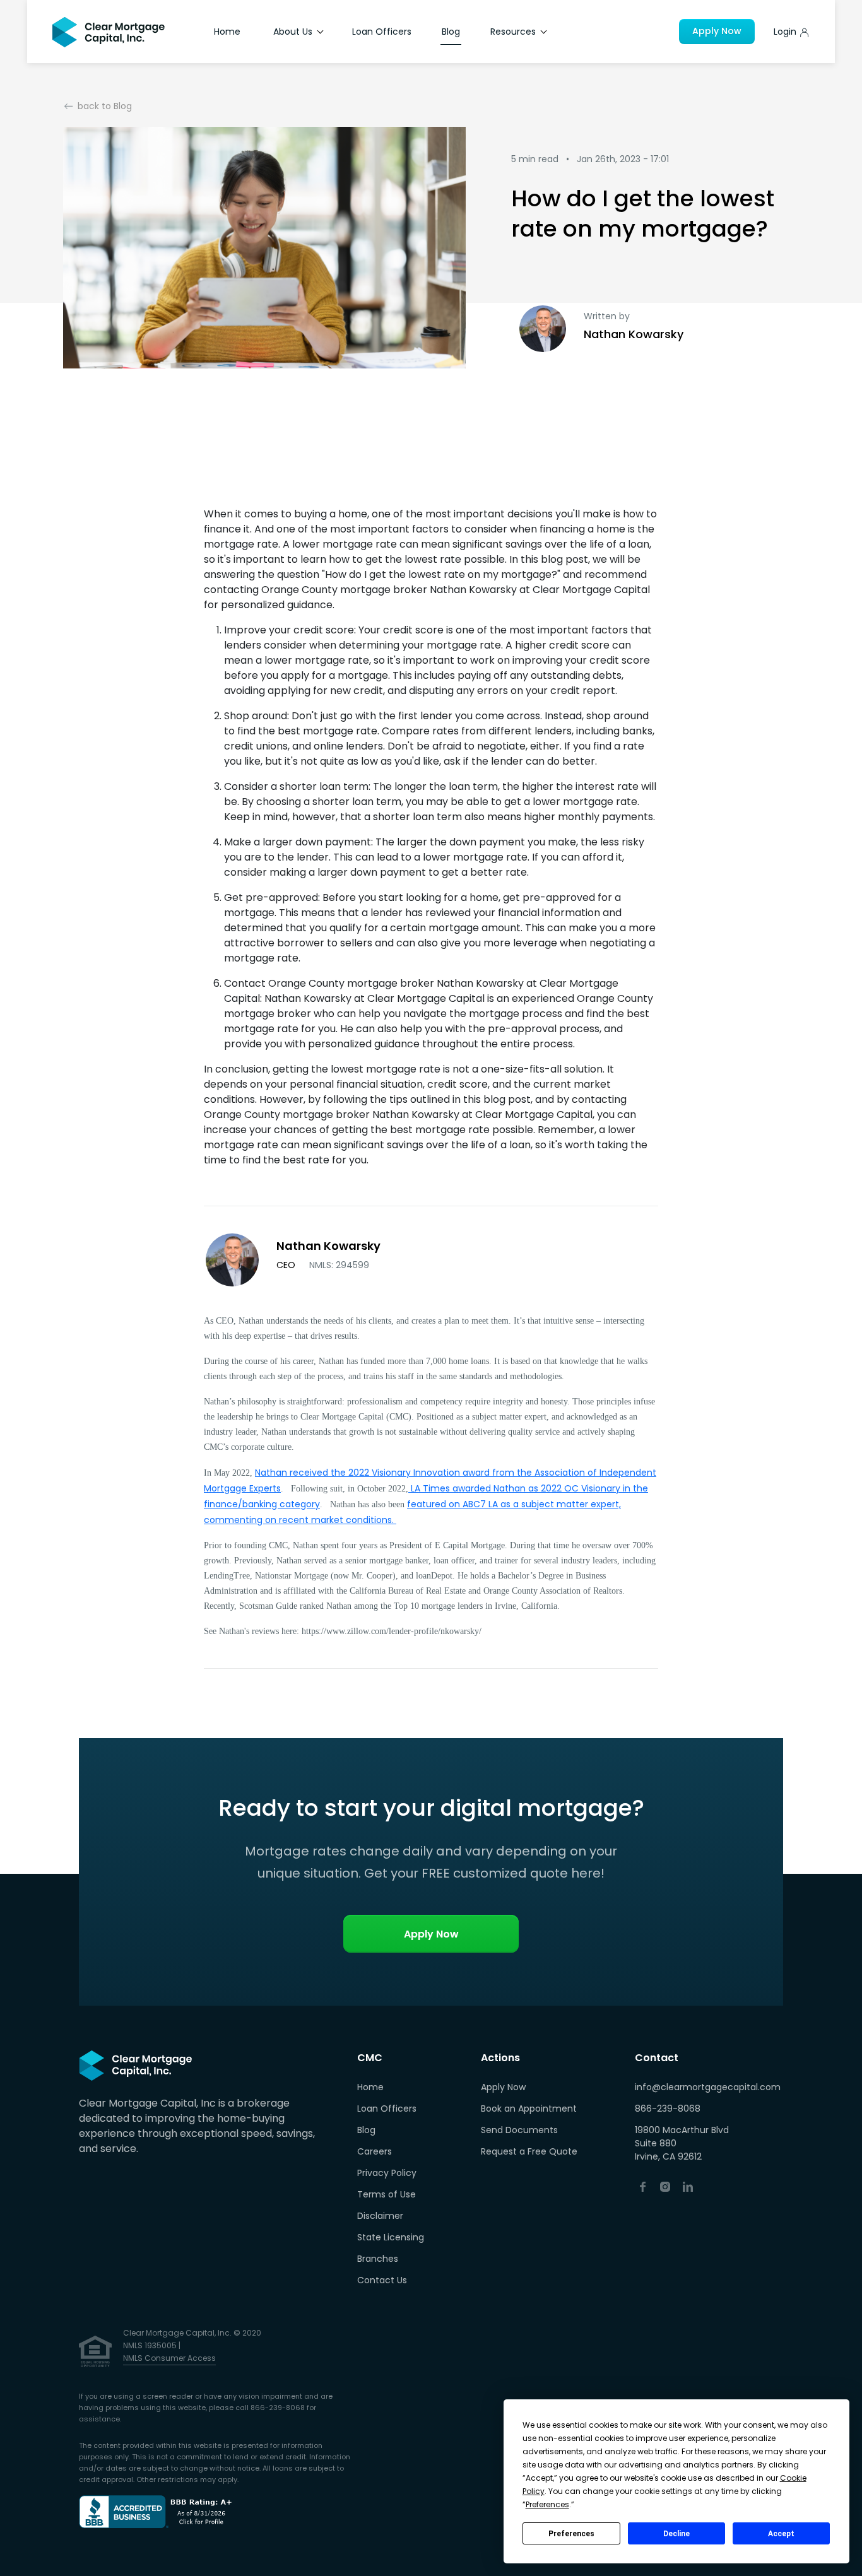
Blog (451, 32)
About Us (294, 32)
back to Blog (105, 106)
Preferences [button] (547, 2504)
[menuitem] (391, 2088)
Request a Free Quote (529, 2151)
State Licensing (391, 2237)
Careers (375, 2151)
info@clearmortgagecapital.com (708, 2087)
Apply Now (717, 31)
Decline (676, 2534)
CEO (323, 1265)
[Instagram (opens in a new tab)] (665, 2186)
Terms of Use (387, 2194)
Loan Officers (382, 32)
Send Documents (519, 2130)
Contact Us (382, 2280)
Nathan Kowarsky (634, 334)
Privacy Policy (387, 2173)
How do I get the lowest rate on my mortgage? (643, 214)
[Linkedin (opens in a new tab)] (688, 2186)
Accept (781, 2534)
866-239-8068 (668, 2108)
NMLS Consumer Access (169, 2358)
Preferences (571, 2534)
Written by (607, 316)
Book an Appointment (529, 2108)
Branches (378, 2259)
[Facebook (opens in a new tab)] (642, 2186)
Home (227, 32)
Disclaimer (380, 2216)
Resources (514, 32)
